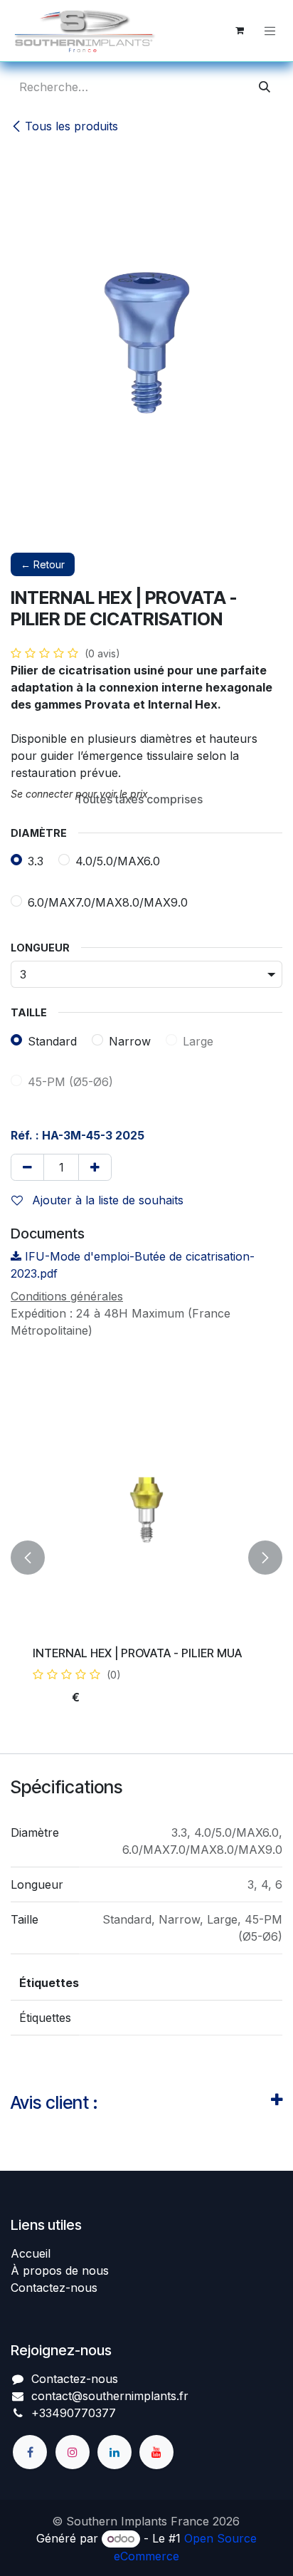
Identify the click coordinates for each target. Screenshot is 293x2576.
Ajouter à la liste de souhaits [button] (106, 1200)
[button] (28, 1558)
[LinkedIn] (114, 2452)
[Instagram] (73, 2452)
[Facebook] (30, 2452)
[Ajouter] (95, 1167)
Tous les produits (71, 126)
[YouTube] (156, 2452)
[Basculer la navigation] (270, 31)
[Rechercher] (265, 87)
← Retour (43, 564)
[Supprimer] (27, 1167)
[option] (146, 1558)
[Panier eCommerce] (240, 31)
